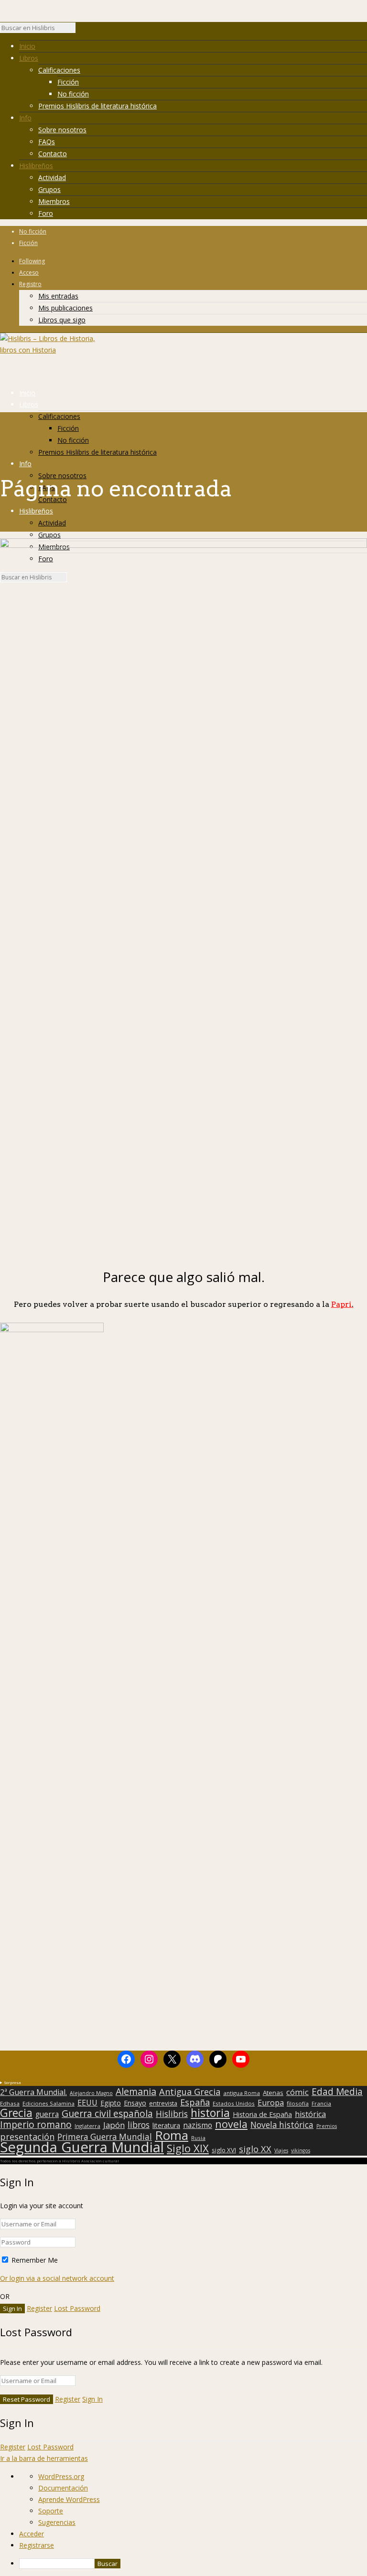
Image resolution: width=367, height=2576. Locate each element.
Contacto (53, 154)
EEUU (87, 2103)
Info (25, 118)
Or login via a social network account (57, 2278)
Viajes (281, 2150)
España (195, 2102)
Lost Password (77, 2308)
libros (139, 2125)
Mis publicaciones (65, 308)
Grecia (16, 2113)
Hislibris (172, 2114)
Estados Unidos (234, 2103)
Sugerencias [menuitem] (57, 2522)
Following (32, 261)
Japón (114, 2125)
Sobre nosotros (62, 130)
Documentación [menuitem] (63, 2488)
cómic (297, 2092)
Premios (327, 2126)
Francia (321, 2103)
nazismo (198, 2126)
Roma (172, 2135)
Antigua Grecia (190, 2092)
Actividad (52, 177)
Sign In (92, 2399)
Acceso (29, 273)
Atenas (273, 2093)
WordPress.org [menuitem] (61, 2476)
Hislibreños (36, 166)
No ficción (73, 94)
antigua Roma (242, 2093)
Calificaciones (59, 70)
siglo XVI (224, 2150)
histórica (310, 2114)
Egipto (111, 2103)
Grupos (49, 189)
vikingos (301, 2150)
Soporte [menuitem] (51, 2511)
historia (210, 2113)
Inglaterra (87, 2126)
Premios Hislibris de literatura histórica (97, 106)
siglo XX (255, 2149)
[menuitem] (193, 2564)
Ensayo (135, 2103)
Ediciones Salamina (49, 2103)
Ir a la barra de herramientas (44, 2458)
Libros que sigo (62, 320)
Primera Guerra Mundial (105, 2137)
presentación (27, 2137)
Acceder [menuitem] (32, 2534)
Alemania (136, 2092)
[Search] (80, 30)
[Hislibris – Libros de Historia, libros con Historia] (48, 350)
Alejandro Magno (91, 2093)
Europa (271, 2103)
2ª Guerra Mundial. (33, 2092)
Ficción (68, 82)
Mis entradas (58, 296)
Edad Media (337, 2092)
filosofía (298, 2103)
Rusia (198, 2138)
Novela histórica (282, 2125)
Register (39, 2308)
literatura (166, 2126)
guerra (47, 2115)
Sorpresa (12, 2082)
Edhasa (10, 2103)
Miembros (54, 201)
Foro (46, 213)
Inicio (27, 46)
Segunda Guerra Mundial (82, 2147)
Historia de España (262, 2115)
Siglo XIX (188, 2148)
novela (231, 2124)
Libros (29, 58)
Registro (30, 284)
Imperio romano (36, 2125)
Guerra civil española (107, 2114)
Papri (342, 1304)
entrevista (163, 2104)
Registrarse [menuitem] (37, 2545)
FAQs (47, 142)
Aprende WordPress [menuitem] (69, 2499)
